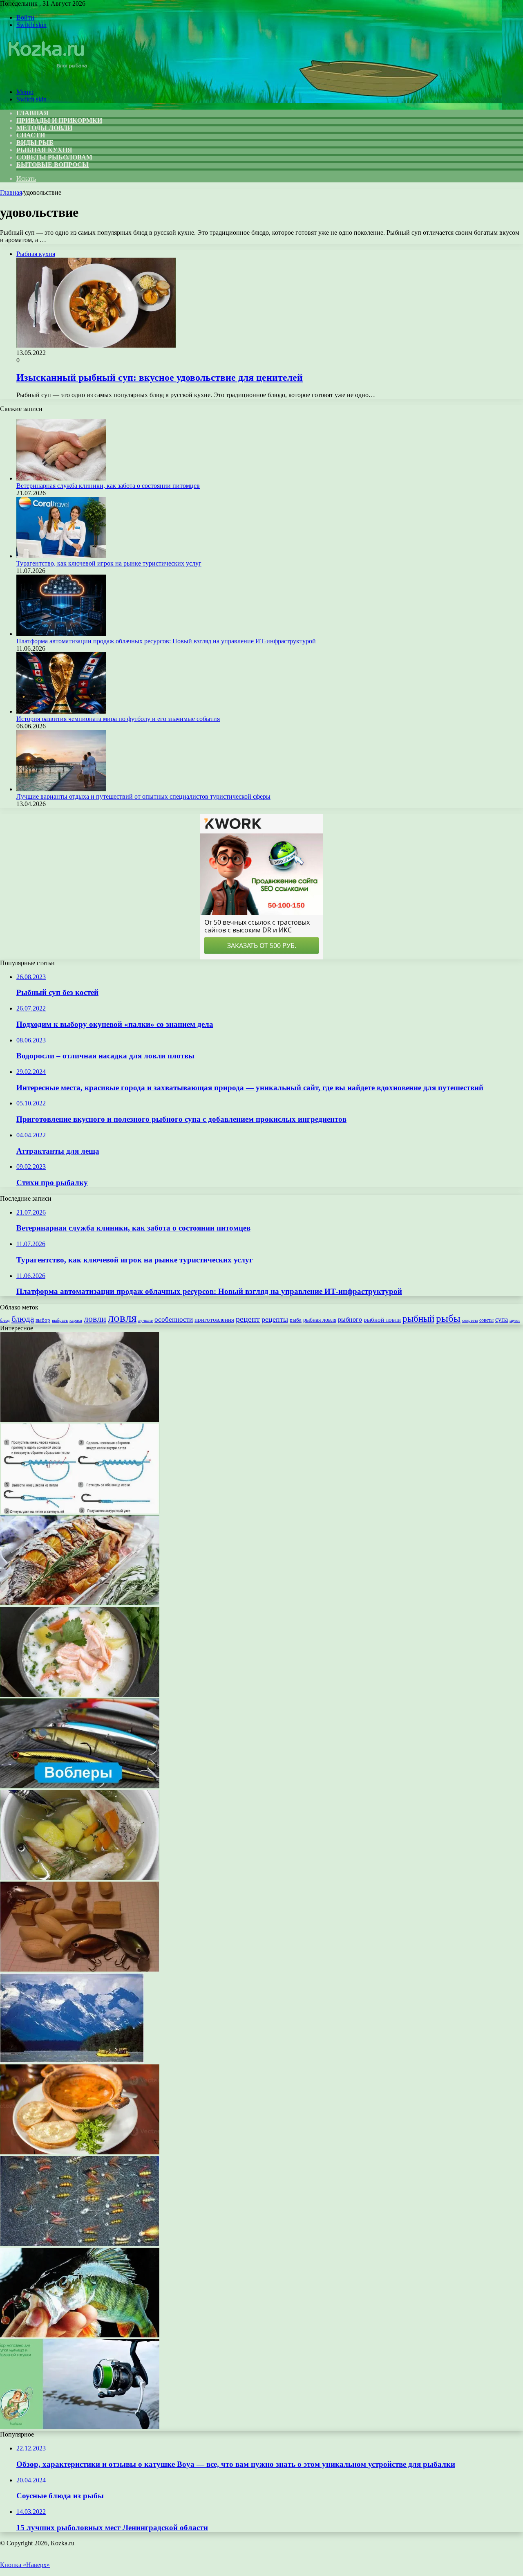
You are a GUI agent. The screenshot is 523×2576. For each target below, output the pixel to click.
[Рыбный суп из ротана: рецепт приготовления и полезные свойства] (80, 1695)
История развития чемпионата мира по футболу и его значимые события (118, 719)
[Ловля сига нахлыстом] (80, 2244)
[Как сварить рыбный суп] (80, 1878)
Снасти (31, 135)
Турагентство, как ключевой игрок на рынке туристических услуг (109, 563)
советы (486, 1320)
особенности (174, 1319)
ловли (95, 1319)
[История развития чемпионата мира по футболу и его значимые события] (61, 711)
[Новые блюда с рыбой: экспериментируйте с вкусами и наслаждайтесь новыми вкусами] (80, 1603)
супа (502, 1319)
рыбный (418, 1319)
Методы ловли (44, 128)
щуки (515, 1320)
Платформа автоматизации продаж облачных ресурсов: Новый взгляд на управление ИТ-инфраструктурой (166, 641)
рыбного (350, 1320)
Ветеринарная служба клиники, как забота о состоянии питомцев (108, 486)
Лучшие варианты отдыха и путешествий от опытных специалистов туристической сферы (143, 796)
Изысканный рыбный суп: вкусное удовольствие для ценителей (160, 377)
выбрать (60, 1320)
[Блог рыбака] (47, 78)
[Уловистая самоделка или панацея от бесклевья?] (80, 1969)
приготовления (214, 1320)
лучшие (145, 1320)
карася (76, 1320)
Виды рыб (35, 143)
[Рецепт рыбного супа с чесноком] (80, 2152)
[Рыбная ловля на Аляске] (72, 2061)
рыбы (448, 1318)
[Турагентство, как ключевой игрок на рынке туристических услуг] (61, 556)
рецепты (275, 1319)
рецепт (248, 1319)
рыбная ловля (320, 1320)
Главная (11, 192)
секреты (470, 1320)
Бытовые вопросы (53, 165)
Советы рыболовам (54, 157)
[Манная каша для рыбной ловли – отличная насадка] (80, 1420)
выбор (43, 1320)
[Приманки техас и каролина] (80, 2335)
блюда (23, 1319)
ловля (122, 1318)
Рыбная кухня (44, 150)
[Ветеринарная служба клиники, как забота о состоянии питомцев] (61, 478)
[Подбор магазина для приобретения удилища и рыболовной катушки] (80, 2427)
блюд (5, 1320)
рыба (296, 1320)
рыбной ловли (382, 1319)
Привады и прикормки (59, 120)
